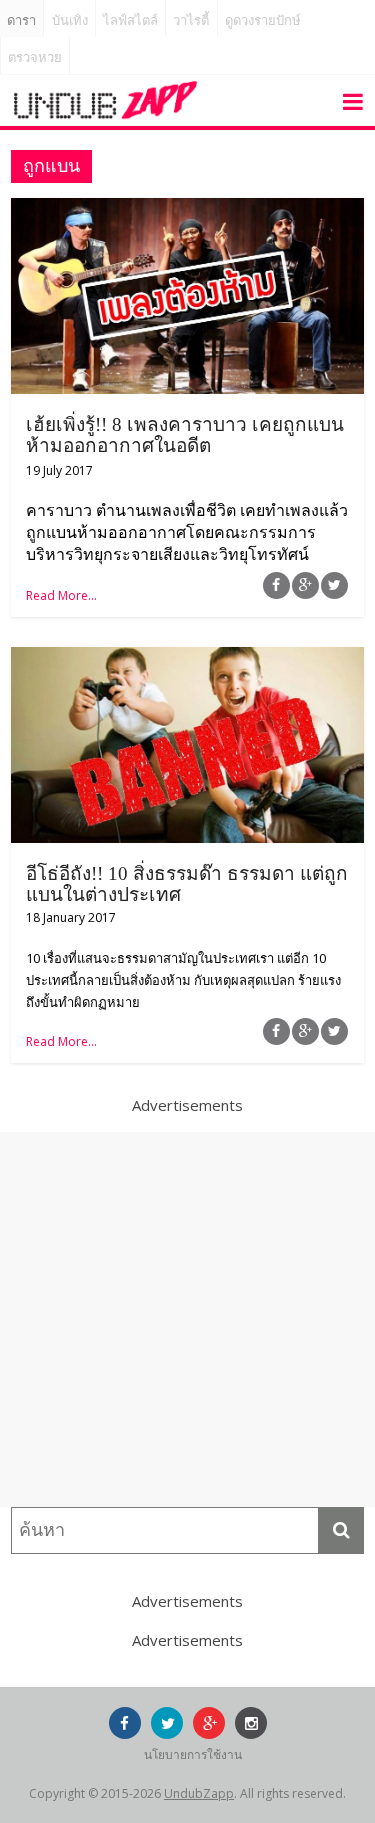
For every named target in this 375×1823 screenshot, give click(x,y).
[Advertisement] (187, 1319)
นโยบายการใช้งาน (193, 1754)
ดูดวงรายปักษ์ (263, 20)
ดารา (21, 20)
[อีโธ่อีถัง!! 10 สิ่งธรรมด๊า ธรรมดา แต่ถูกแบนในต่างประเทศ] (187, 659)
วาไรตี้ (191, 20)
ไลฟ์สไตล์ (130, 20)
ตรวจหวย (35, 57)
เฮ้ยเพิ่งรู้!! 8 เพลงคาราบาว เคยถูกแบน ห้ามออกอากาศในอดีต (185, 435)
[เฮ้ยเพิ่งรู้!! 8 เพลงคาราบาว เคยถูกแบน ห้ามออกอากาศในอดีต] (187, 210)
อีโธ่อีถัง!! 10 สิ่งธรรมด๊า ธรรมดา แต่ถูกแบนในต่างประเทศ (187, 884)
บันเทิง (70, 20)
